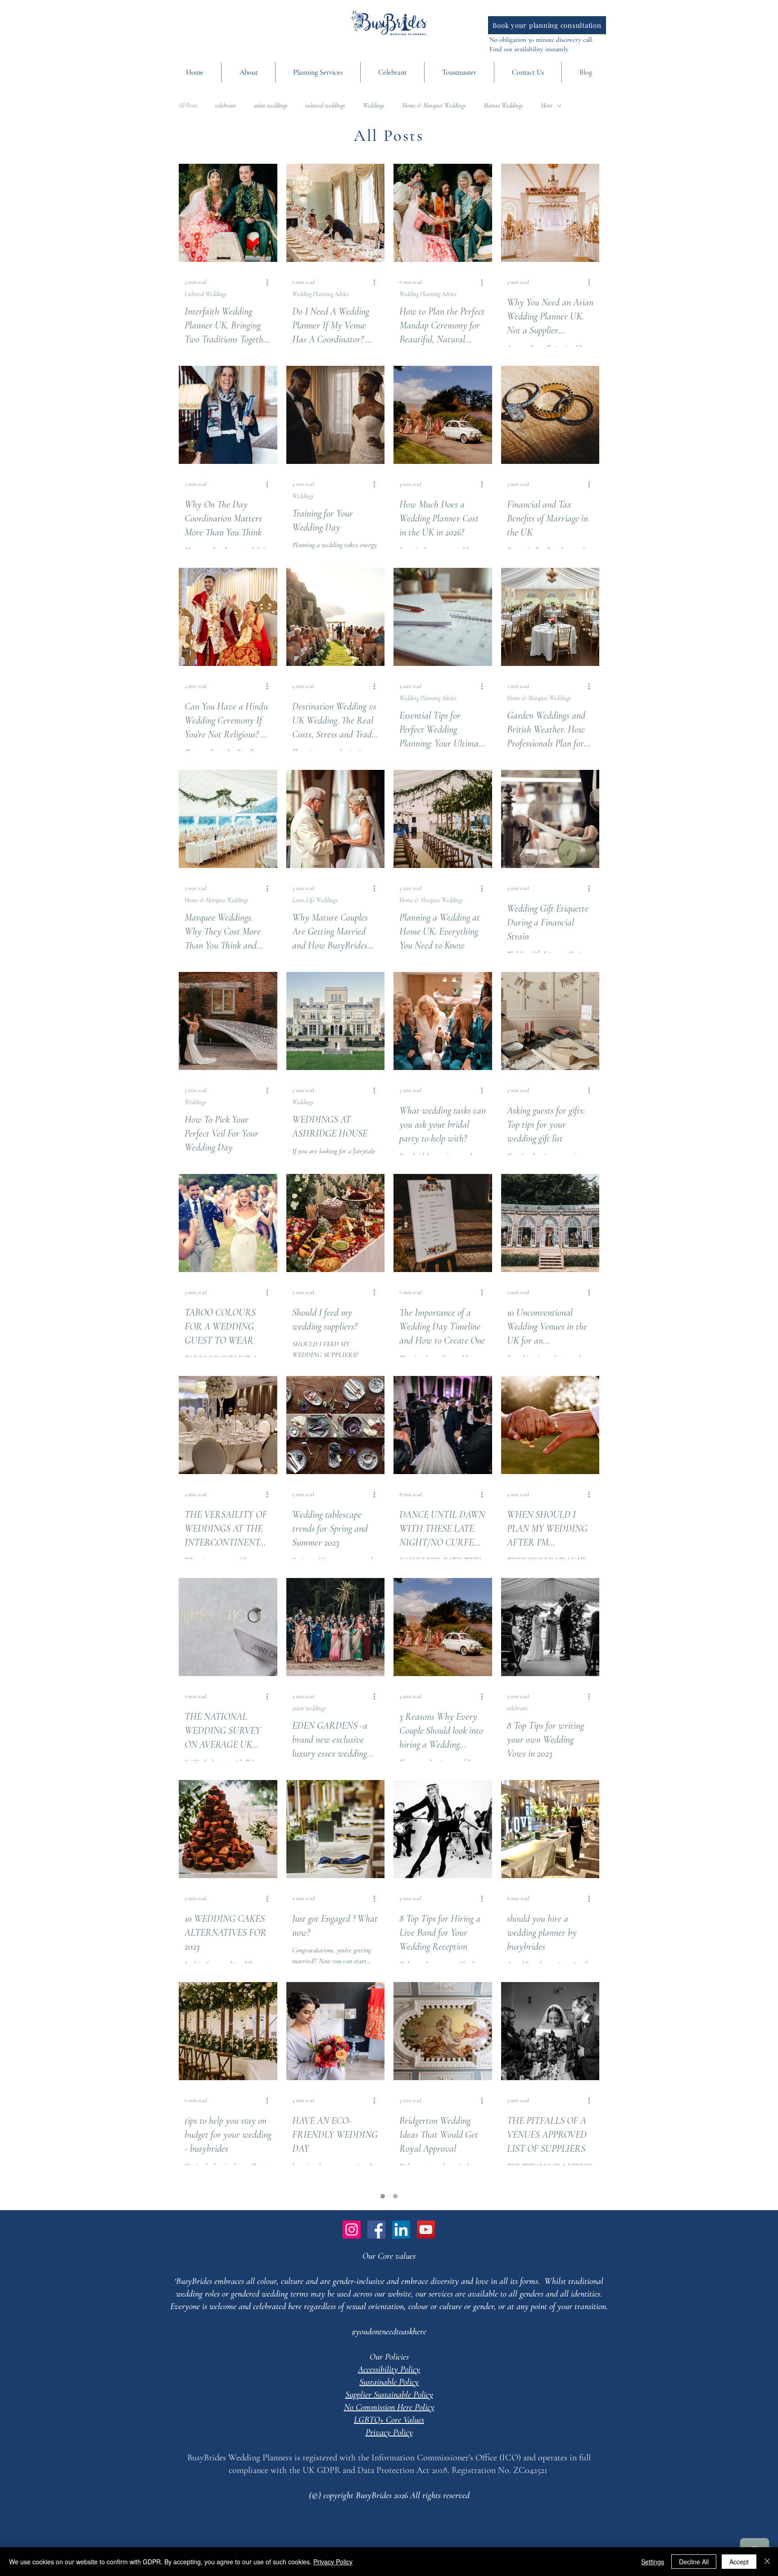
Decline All (694, 2562)
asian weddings (271, 106)
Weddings (373, 106)
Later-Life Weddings (315, 900)
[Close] (767, 2562)
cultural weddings (325, 106)
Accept (739, 2562)
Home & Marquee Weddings (434, 106)
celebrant (226, 106)
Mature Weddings (503, 106)
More (547, 106)
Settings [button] (653, 2562)
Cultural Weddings (206, 294)
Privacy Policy (333, 2562)
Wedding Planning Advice (321, 294)
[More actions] (270, 282)
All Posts (188, 106)
